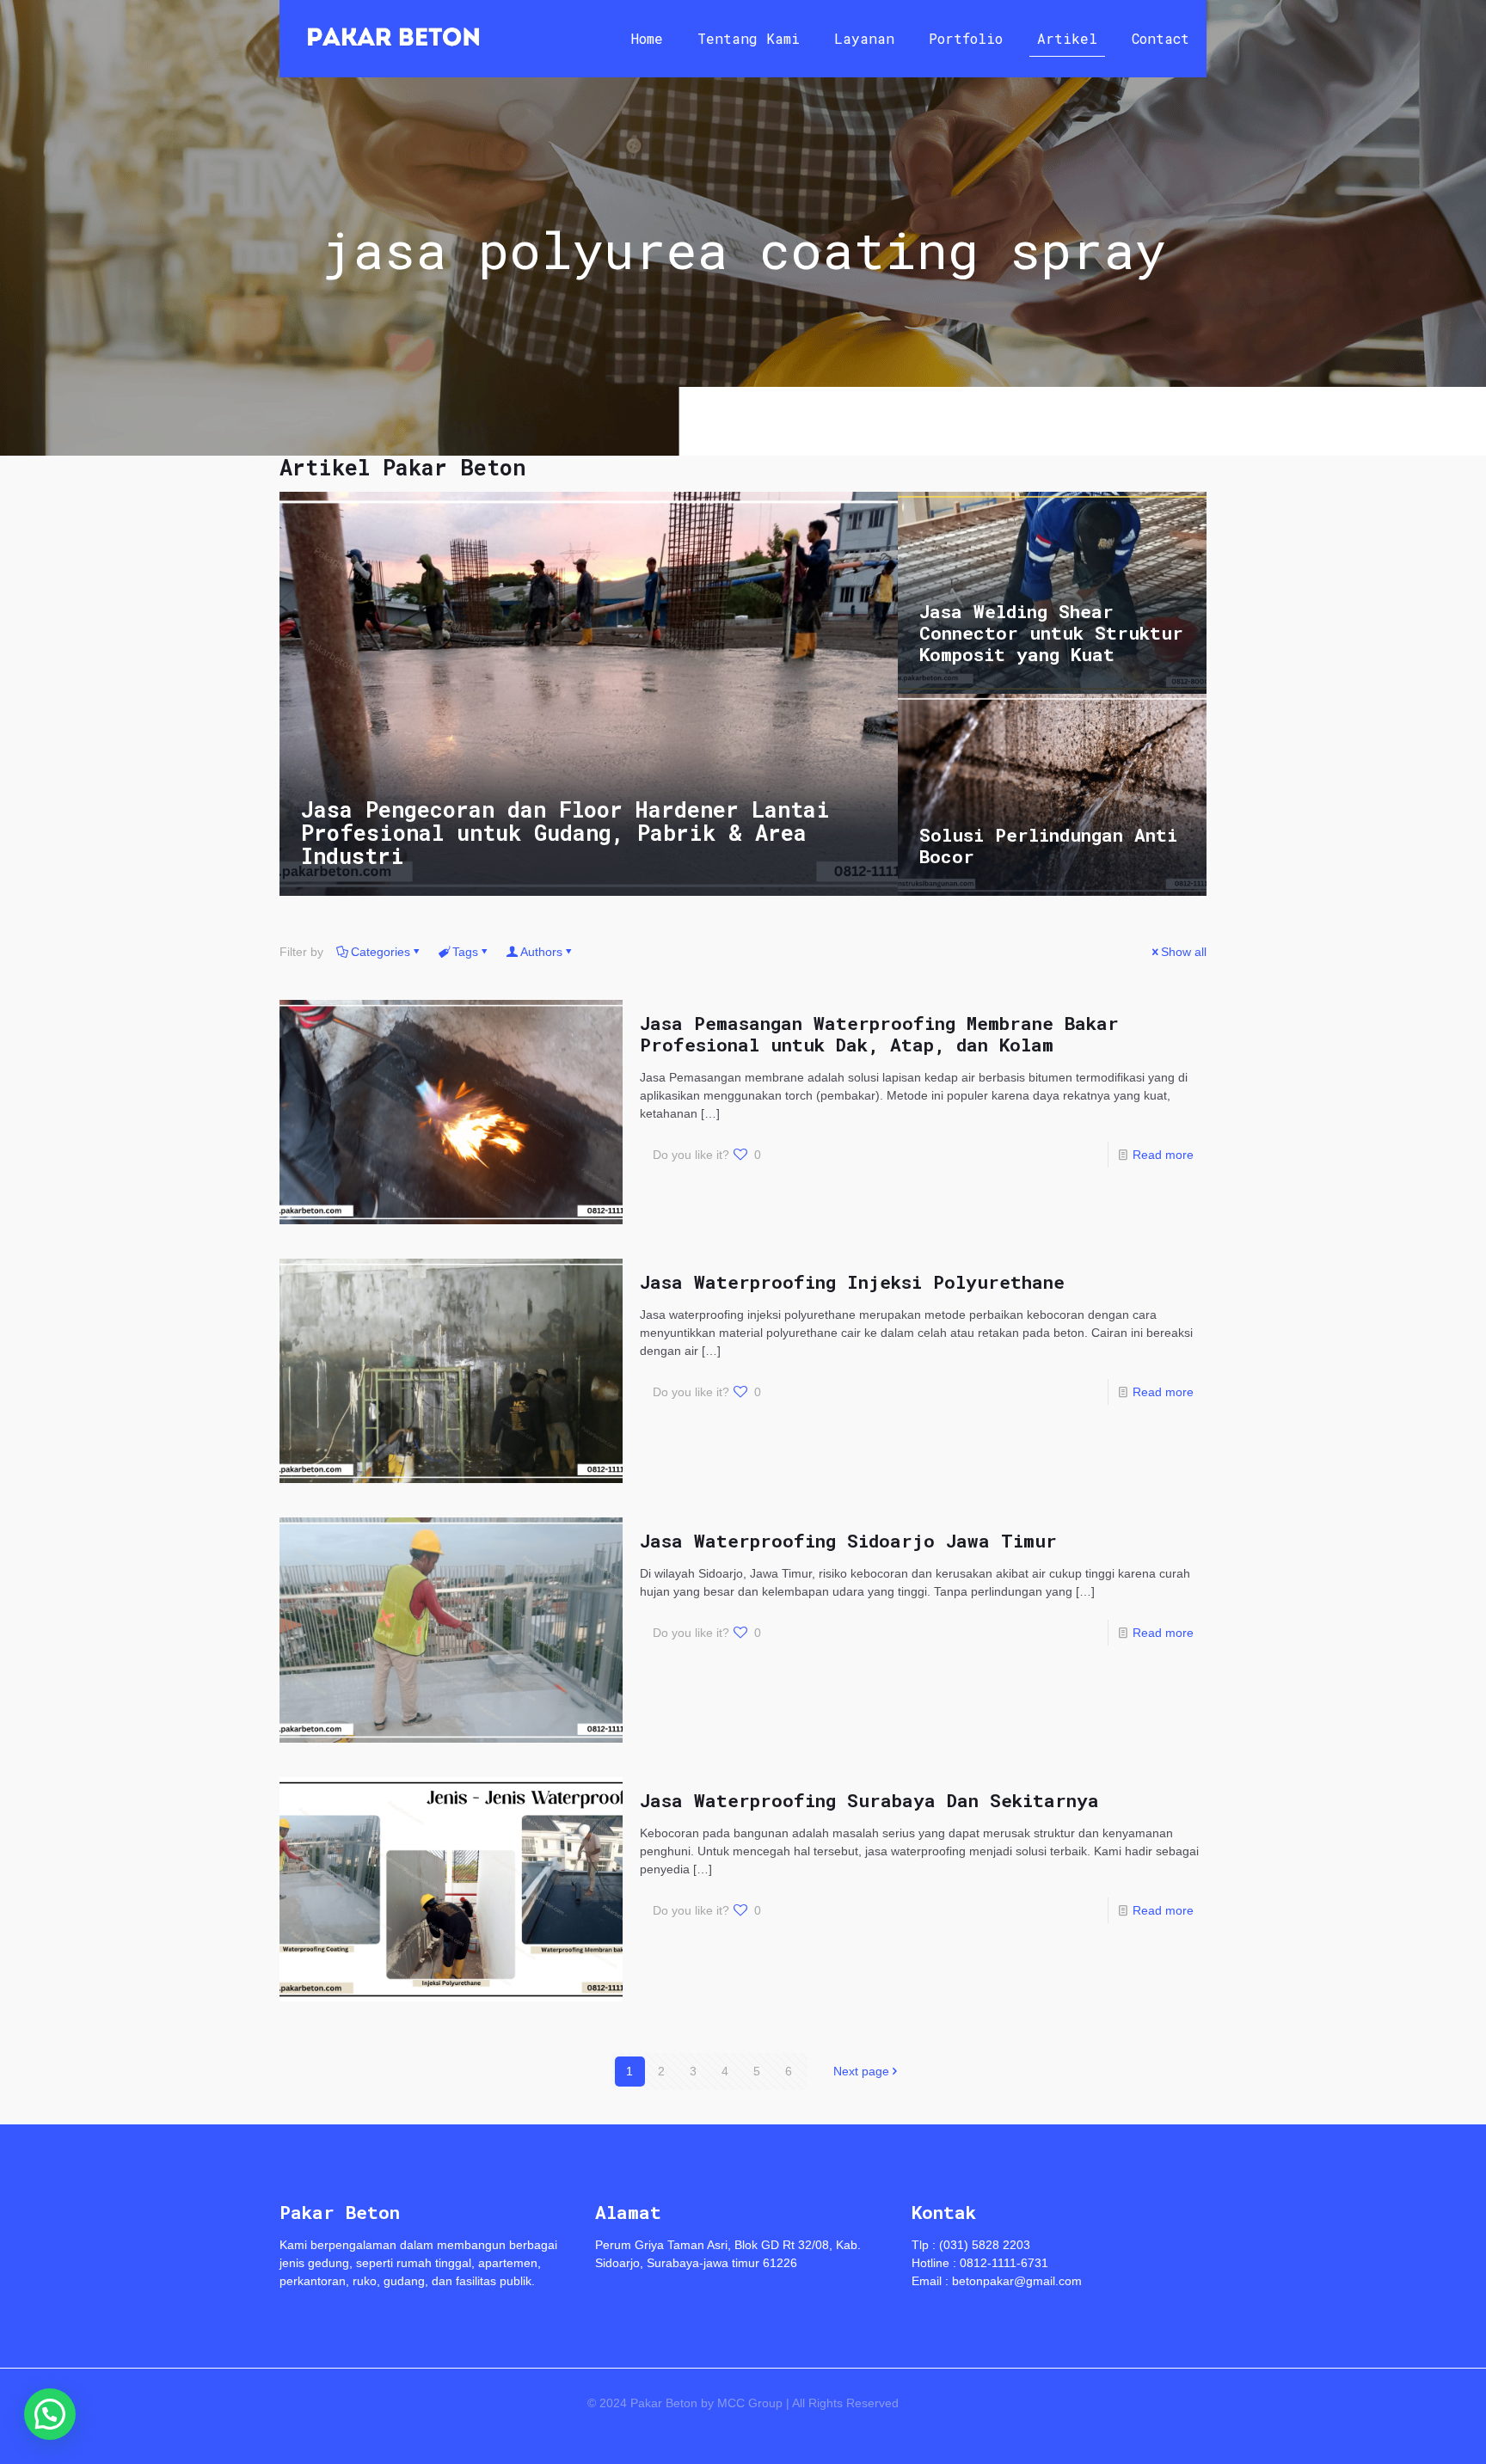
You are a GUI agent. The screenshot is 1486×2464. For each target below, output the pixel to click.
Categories (381, 952)
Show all (1184, 952)
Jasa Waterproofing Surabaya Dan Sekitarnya (869, 1800)
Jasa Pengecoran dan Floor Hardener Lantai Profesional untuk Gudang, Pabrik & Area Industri (565, 833)
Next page (861, 2071)
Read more (1163, 1155)
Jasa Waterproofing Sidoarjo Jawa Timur (848, 1541)
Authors (541, 952)
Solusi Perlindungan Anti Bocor (1048, 846)
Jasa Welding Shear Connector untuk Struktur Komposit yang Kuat (1051, 633)
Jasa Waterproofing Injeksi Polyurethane (852, 1282)
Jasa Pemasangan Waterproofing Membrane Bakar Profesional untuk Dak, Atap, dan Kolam (879, 1034)
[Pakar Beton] (393, 39)
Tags (465, 952)
